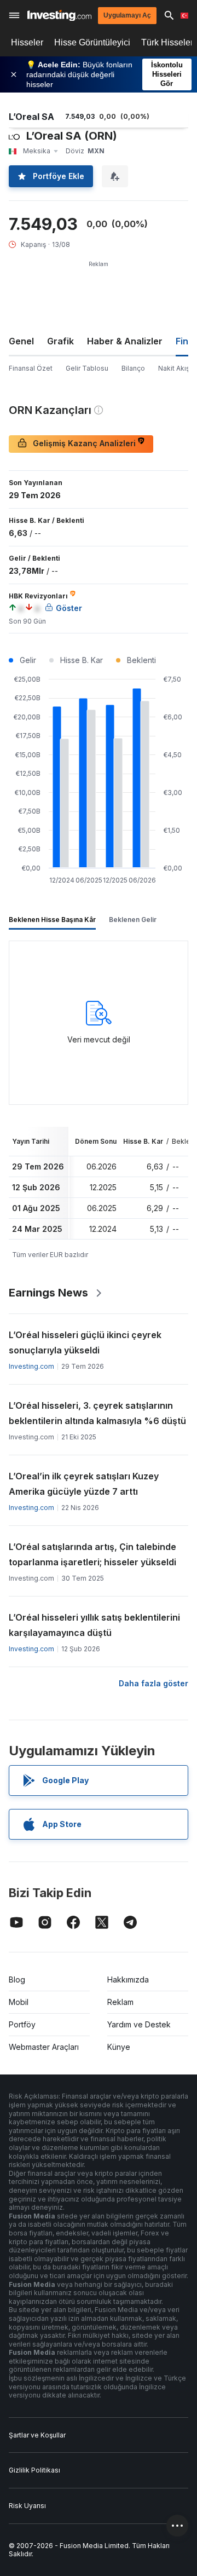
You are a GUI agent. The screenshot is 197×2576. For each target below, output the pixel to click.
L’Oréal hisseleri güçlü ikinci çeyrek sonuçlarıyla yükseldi (85, 1342)
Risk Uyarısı (27, 2506)
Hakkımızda (128, 1979)
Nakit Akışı (175, 368)
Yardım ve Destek (139, 2024)
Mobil (19, 2002)
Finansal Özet (31, 368)
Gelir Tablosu (87, 368)
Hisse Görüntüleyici (92, 42)
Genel (21, 341)
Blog (17, 1979)
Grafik (60, 341)
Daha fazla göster (153, 1683)
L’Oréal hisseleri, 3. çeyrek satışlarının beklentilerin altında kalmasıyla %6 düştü (97, 1413)
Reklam (120, 2002)
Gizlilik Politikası (34, 2470)
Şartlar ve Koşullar (37, 2435)
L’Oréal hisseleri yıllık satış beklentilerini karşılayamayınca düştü (94, 1625)
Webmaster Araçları (44, 2047)
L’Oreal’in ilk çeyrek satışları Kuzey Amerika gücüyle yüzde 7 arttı (84, 1484)
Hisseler (27, 42)
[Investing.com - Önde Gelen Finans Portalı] (59, 16)
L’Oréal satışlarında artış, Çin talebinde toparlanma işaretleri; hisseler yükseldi (92, 1554)
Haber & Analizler (125, 341)
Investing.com (31, 1366)
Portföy (22, 2024)
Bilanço (133, 368)
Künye (119, 2047)
